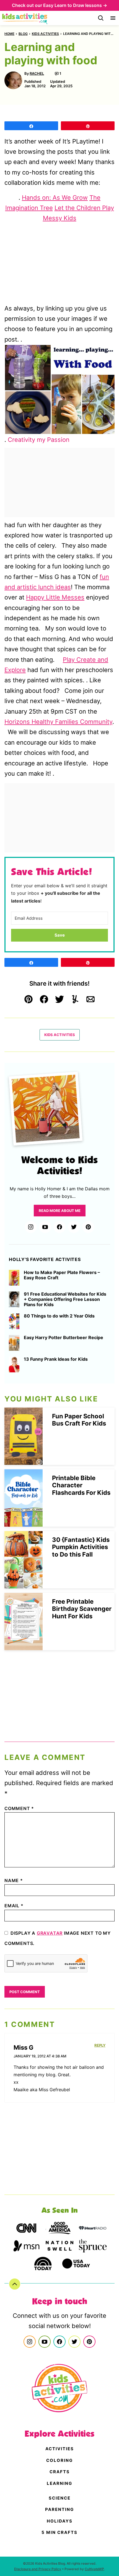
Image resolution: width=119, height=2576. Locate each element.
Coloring (59, 2460)
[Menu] (113, 18)
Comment (19, 1808)
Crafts (60, 2472)
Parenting (59, 2509)
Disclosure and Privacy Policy (38, 2569)
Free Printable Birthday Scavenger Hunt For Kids (82, 1609)
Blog (23, 34)
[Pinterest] (88, 1227)
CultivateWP (94, 2569)
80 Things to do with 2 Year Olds (59, 1316)
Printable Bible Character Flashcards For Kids (81, 1485)
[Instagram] (31, 1227)
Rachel (37, 73)
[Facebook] (59, 1227)
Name (14, 1880)
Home (9, 34)
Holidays (60, 2521)
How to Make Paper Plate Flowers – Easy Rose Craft (62, 1275)
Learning (59, 2483)
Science (60, 2498)
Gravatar (50, 1933)
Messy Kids (60, 218)
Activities (60, 2449)
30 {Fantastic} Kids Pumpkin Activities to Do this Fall (81, 1547)
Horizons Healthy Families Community (58, 722)
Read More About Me (60, 1211)
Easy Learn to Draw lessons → (75, 5)
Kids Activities (45, 34)
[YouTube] (45, 1227)
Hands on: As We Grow (55, 198)
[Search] (101, 18)
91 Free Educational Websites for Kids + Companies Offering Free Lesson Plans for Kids (65, 1299)
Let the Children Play (84, 208)
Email (14, 1906)
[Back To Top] (15, 2284)
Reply (100, 2045)
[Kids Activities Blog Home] (25, 18)
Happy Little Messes (55, 597)
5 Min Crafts (59, 2532)
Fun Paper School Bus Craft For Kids (79, 1420)
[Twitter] (74, 1227)
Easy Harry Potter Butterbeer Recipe (64, 1338)
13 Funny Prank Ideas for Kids (56, 1359)
